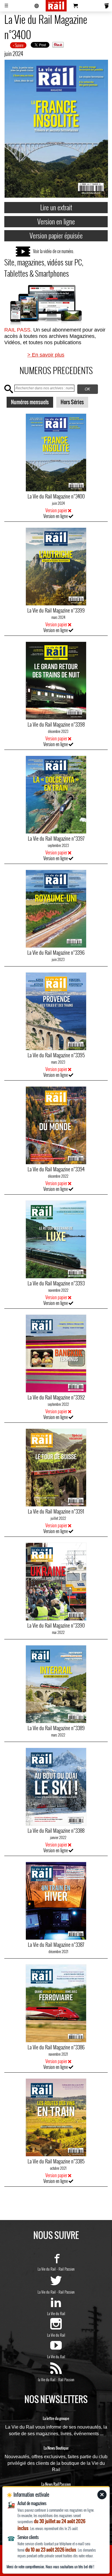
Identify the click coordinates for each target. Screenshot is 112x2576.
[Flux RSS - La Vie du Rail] (56, 2371)
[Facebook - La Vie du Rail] (56, 2261)
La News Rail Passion (56, 2484)
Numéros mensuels (30, 402)
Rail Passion (66, 2269)
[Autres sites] (37, 6)
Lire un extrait (56, 207)
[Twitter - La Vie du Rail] (56, 2284)
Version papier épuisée (56, 235)
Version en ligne (56, 221)
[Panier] (76, 6)
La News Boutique (56, 2448)
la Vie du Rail (47, 2379)
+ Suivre (18, 45)
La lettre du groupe (56, 2419)
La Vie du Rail (47, 2269)
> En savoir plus (46, 355)
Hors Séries (72, 402)
